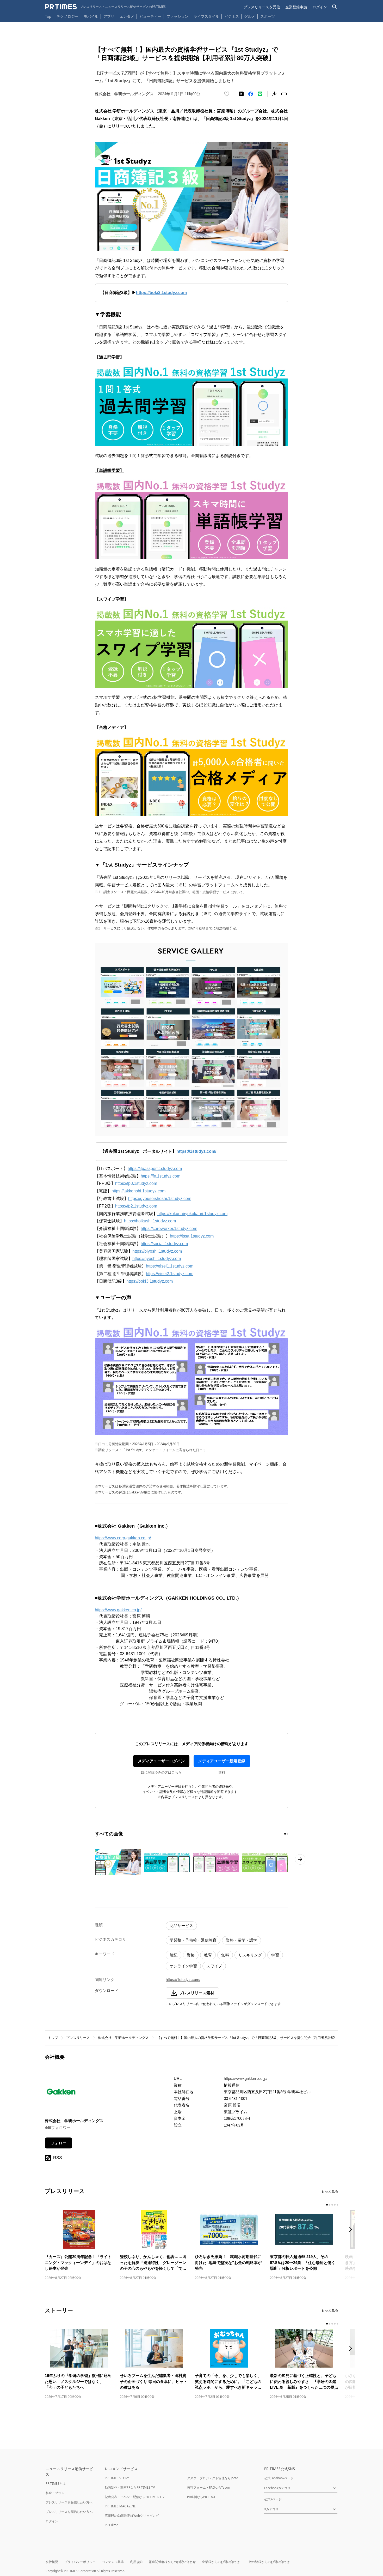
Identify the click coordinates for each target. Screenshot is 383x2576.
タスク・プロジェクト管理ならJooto (213, 2478)
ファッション (177, 16)
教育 (208, 1955)
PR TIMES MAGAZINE (120, 2506)
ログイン (320, 7)
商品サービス (181, 1926)
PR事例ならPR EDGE (202, 2497)
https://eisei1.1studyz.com (170, 1266)
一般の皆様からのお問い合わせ (268, 2562)
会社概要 (52, 2562)
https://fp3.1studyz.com (136, 1183)
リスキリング (250, 1955)
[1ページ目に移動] (285, 1834)
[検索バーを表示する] (335, 7)
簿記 (174, 1955)
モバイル (91, 16)
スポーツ (268, 16)
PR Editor (111, 2525)
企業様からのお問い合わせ (221, 2562)
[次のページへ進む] (300, 1859)
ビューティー (150, 16)
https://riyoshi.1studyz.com (157, 1259)
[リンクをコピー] (284, 94)
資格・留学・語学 (242, 1940)
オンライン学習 (183, 1966)
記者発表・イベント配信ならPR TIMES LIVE (135, 2497)
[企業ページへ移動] (61, 2093)
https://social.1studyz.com (164, 1244)
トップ (53, 2038)
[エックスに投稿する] (241, 94)
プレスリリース (78, 2038)
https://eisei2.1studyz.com (170, 1274)
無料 (225, 1955)
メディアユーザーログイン (161, 1761)
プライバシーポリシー (80, 2562)
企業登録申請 (296, 7)
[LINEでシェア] (260, 94)
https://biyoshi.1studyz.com (157, 1251)
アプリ (109, 16)
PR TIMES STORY (117, 2478)
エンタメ (127, 16)
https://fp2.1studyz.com (136, 1206)
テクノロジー (67, 16)
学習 (275, 1955)
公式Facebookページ (279, 2478)
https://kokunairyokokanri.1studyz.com (192, 1214)
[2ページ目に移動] (287, 1834)
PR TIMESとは (56, 2484)
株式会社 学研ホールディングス (123, 2038)
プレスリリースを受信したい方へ (69, 2502)
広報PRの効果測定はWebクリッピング (132, 2516)
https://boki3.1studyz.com (150, 1281)
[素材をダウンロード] (275, 94)
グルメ (250, 16)
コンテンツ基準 (113, 2562)
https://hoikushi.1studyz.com (150, 1221)
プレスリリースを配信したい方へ (69, 2512)
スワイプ (214, 1966)
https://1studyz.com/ (183, 1980)
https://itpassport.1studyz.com (155, 1169)
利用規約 (136, 2562)
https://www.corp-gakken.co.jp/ (123, 1538)
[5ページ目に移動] (337, 2205)
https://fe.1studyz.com (160, 1176)
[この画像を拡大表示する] (118, 1862)
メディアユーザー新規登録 (222, 1761)
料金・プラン (55, 2493)
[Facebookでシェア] (251, 94)
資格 (191, 1955)
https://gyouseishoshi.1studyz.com (160, 1199)
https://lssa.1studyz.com (192, 1236)
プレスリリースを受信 (262, 7)
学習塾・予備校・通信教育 (193, 1940)
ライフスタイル (206, 16)
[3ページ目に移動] (332, 2205)
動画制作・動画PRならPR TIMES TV (130, 2487)
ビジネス (232, 16)
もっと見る (330, 2191)
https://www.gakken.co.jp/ (118, 1610)
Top (48, 16)
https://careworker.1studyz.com (169, 1229)
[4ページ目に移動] (335, 2205)
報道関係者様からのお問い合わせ (172, 2562)
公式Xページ (273, 2499)
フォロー (59, 2143)
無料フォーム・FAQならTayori (209, 2487)
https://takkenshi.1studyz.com (138, 1191)
